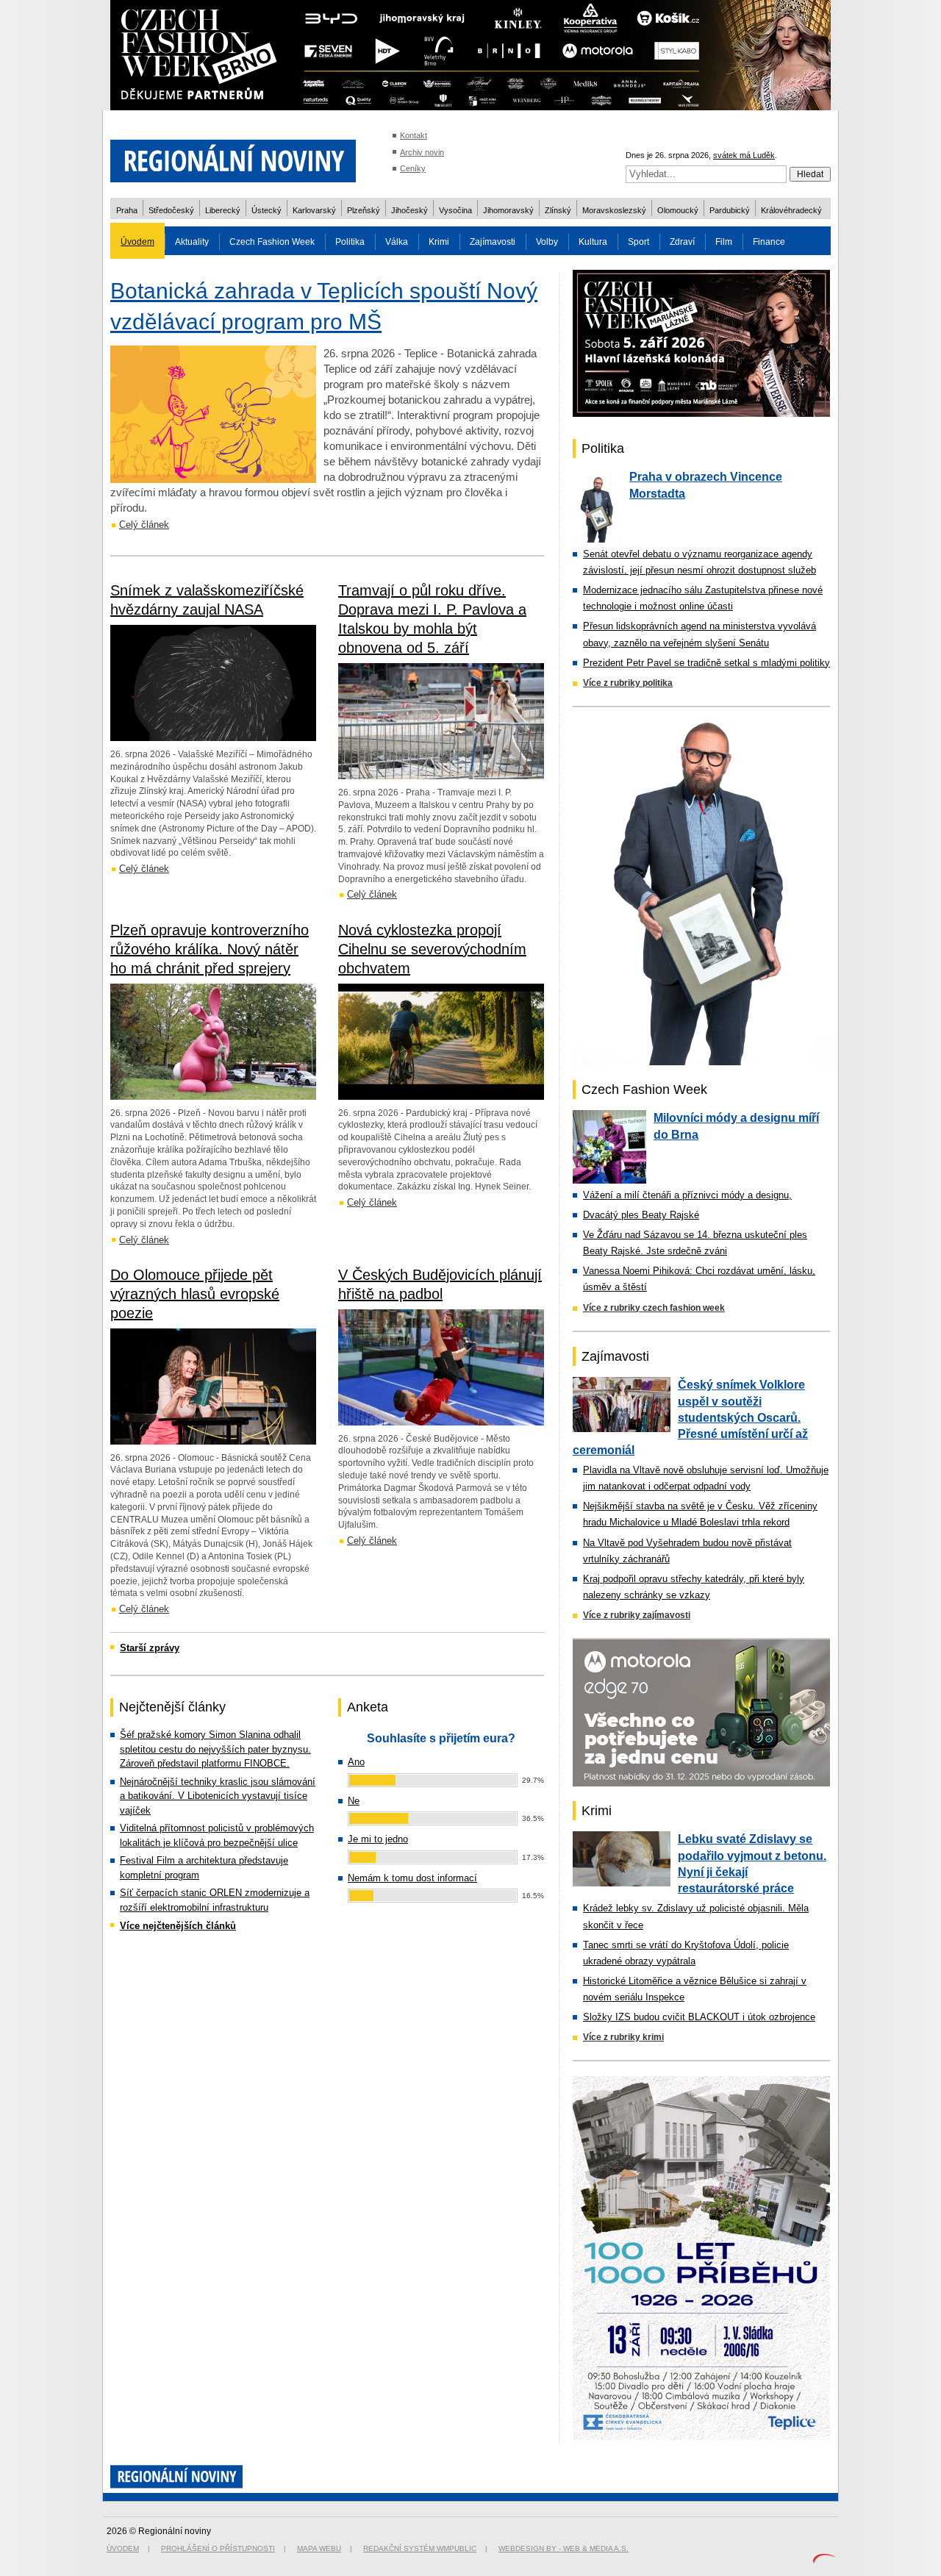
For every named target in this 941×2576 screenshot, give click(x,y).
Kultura (593, 242)
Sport (638, 242)
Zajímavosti (493, 242)
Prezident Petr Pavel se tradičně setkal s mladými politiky (706, 663)
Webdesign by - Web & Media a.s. (563, 2548)
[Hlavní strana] (233, 191)
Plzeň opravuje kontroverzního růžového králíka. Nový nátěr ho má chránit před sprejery (210, 949)
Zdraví (682, 242)
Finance (769, 242)
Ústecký (266, 210)
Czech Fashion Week (272, 242)
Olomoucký (678, 210)
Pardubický (730, 210)
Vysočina (455, 210)
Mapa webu (319, 2548)
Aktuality (192, 242)
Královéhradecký (791, 210)
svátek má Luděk (744, 155)
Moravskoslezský (614, 210)
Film (724, 242)
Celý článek (144, 525)
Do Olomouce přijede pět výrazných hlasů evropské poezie (195, 1294)
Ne (354, 1801)
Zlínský (558, 210)
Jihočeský (409, 210)
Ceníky (413, 168)
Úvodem (137, 242)
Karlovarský (314, 210)
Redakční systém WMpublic (420, 2548)
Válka (397, 242)
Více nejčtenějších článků (178, 1926)
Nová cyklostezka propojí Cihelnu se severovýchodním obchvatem (432, 949)
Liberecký (223, 210)
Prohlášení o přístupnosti (218, 2548)
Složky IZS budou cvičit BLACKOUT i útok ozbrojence (699, 2017)
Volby (547, 242)
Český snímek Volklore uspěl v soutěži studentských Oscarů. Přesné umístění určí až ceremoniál (690, 1417)
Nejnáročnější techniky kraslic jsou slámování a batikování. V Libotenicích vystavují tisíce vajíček (218, 1796)
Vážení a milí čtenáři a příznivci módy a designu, (687, 1195)
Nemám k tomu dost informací (412, 1878)
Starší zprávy (150, 1648)
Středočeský (171, 210)
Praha (127, 210)
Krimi (439, 242)
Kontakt (414, 135)
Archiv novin (422, 152)
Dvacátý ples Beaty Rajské (641, 1215)
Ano (356, 1762)
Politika (350, 242)
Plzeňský (364, 210)
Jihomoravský (508, 210)
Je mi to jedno (378, 1839)
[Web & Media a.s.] (824, 2560)
